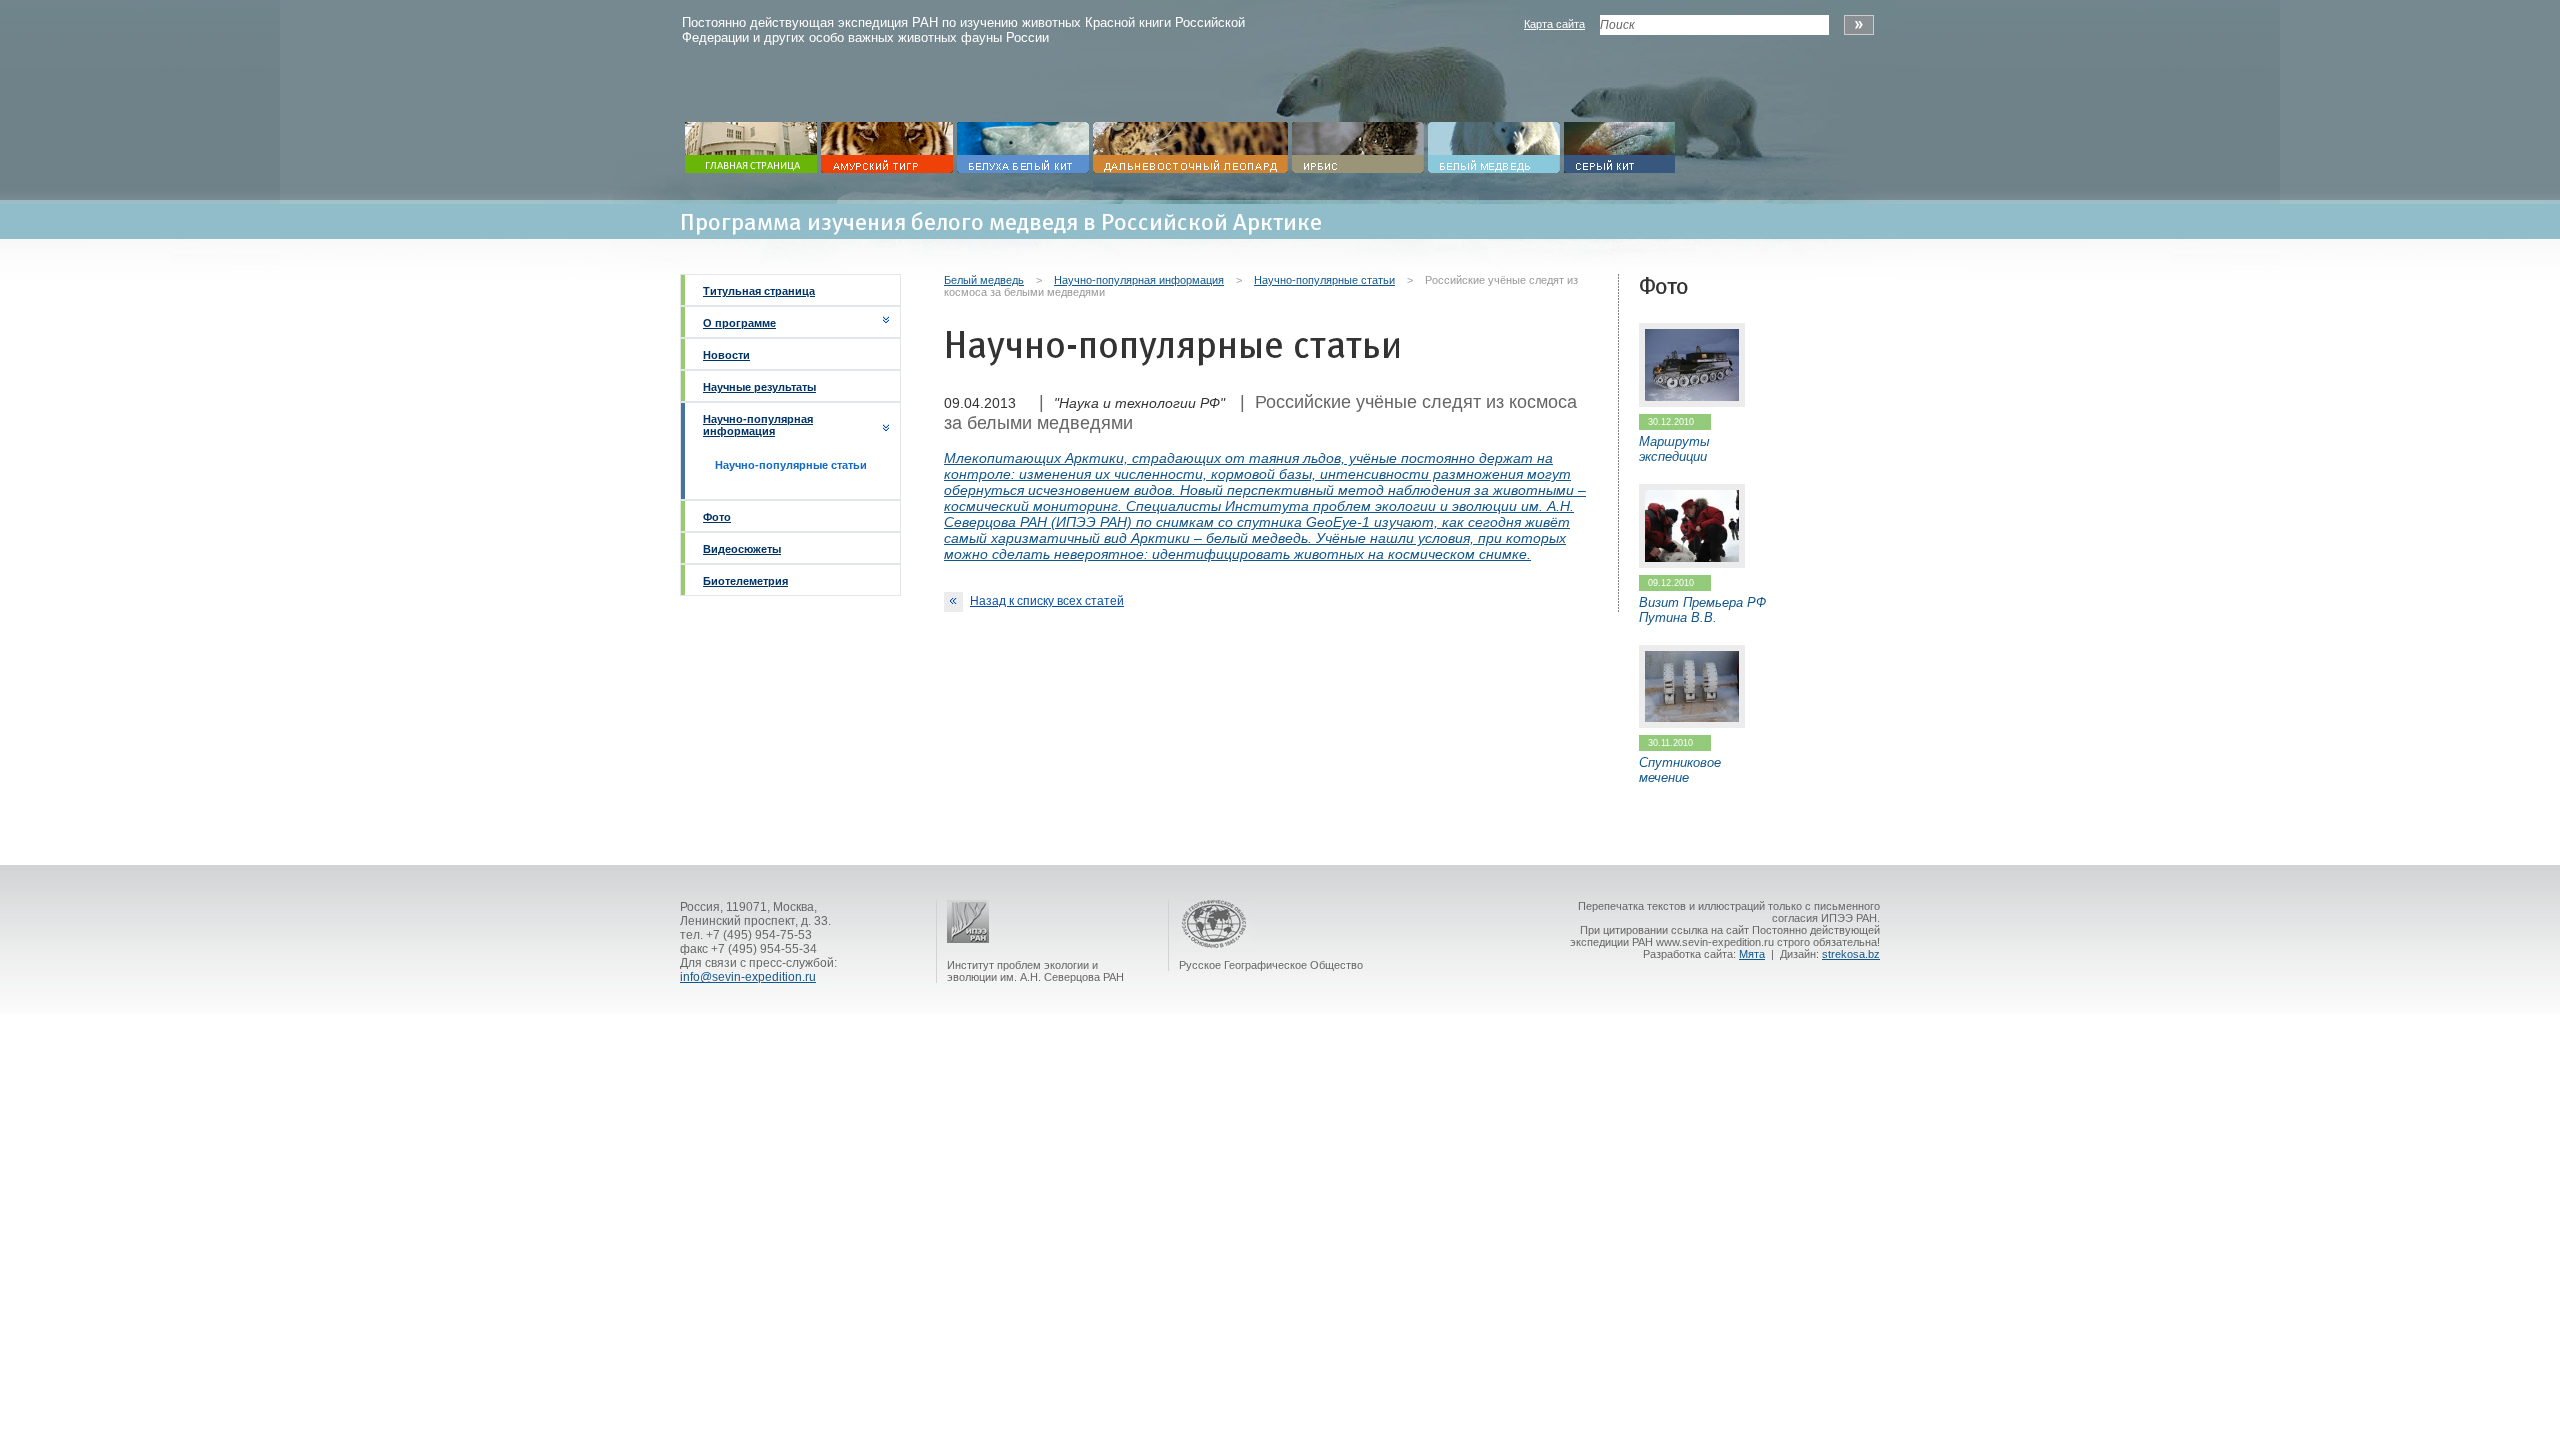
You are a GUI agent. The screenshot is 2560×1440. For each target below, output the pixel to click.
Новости (726, 355)
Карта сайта (1554, 24)
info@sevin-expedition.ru (748, 977)
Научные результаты (759, 387)
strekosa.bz (1851, 954)
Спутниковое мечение (1680, 770)
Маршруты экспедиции (1674, 449)
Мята (1752, 954)
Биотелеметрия (745, 581)
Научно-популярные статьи (1324, 280)
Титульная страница (759, 291)
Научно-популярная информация (758, 425)
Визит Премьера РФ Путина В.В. (1702, 610)
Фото (717, 517)
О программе (739, 323)
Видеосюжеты (742, 549)
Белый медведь (984, 280)
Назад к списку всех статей (1047, 601)
